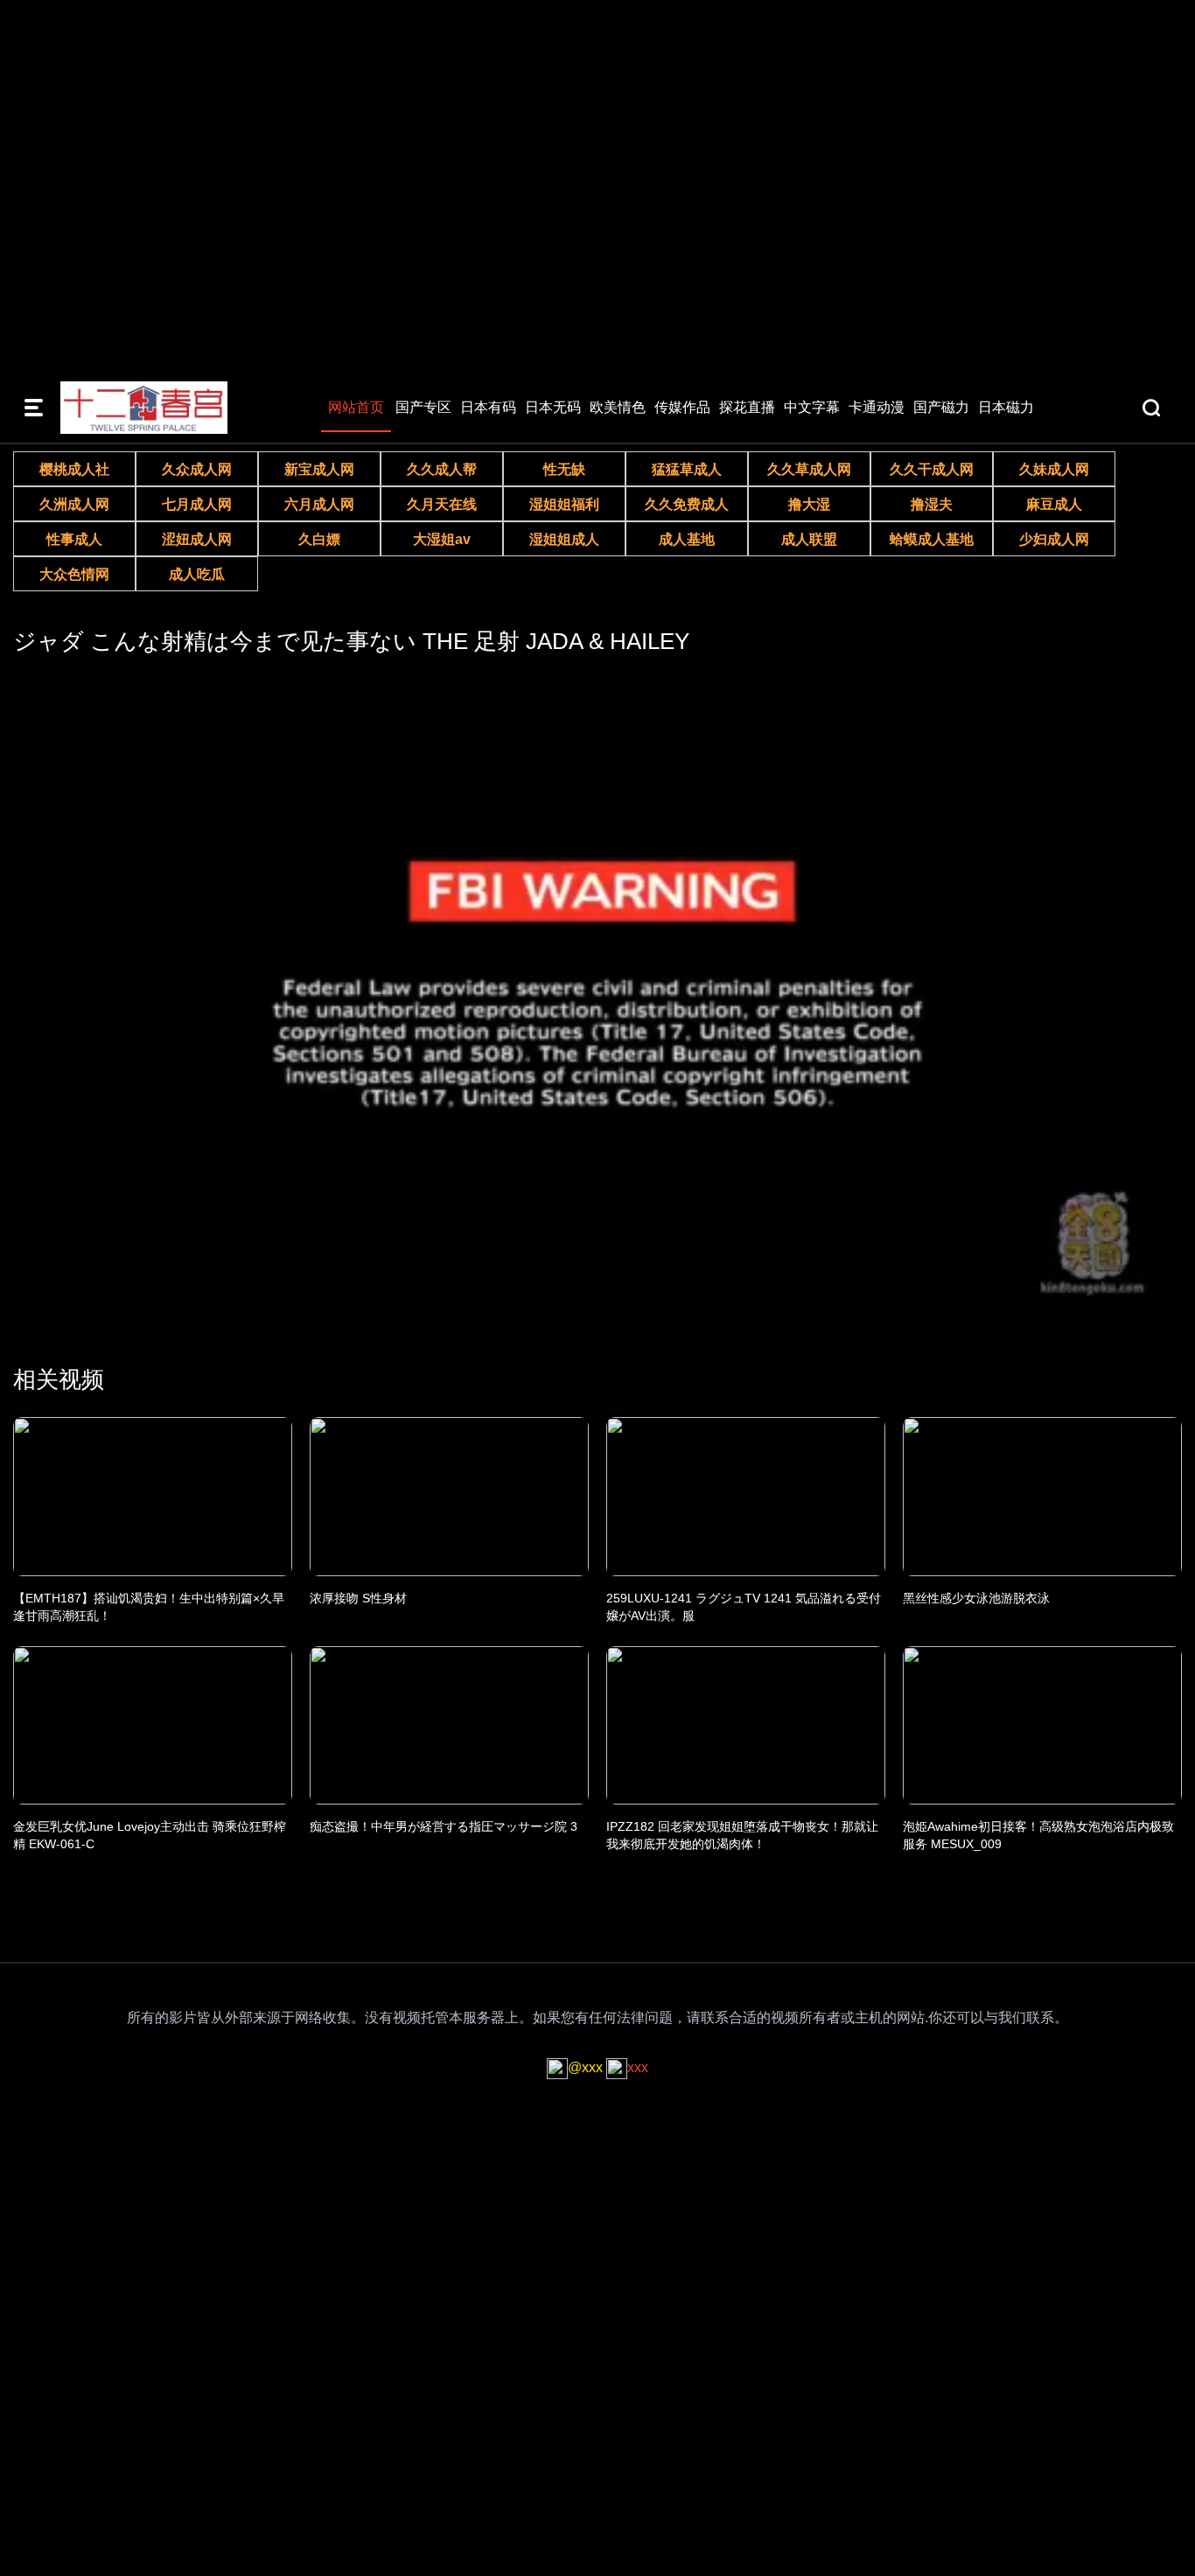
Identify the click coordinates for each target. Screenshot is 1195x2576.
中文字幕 (812, 407)
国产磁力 (941, 407)
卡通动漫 (877, 407)
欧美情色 (618, 407)
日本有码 (488, 407)
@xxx (585, 2067)
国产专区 (423, 407)
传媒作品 (682, 407)
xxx (638, 2067)
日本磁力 (1006, 407)
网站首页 (356, 407)
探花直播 (747, 407)
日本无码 (553, 407)
